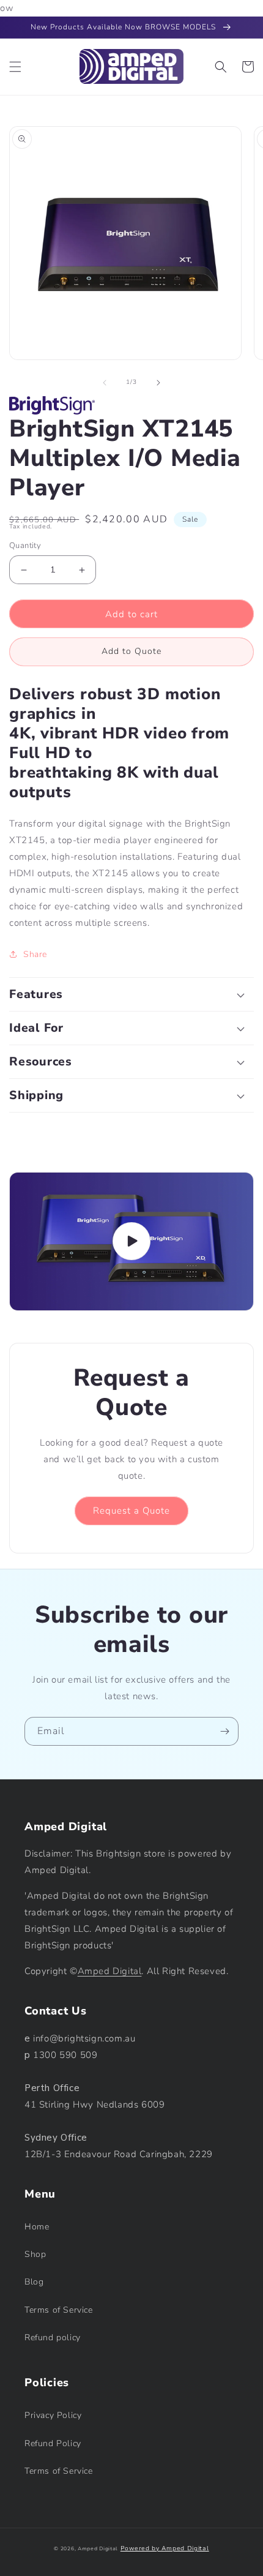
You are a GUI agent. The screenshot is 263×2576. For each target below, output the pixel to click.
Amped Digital (110, 1971)
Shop (35, 2254)
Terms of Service (59, 2310)
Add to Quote (131, 651)
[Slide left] (105, 383)
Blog (34, 2282)
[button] (15, 67)
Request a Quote (131, 1511)
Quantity (25, 546)
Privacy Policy (53, 2415)
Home (37, 2227)
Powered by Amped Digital (165, 2548)
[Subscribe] (224, 1731)
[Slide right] (158, 383)
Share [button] (35, 954)
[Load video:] (131, 1241)
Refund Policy (53, 2443)
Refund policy (53, 2338)
